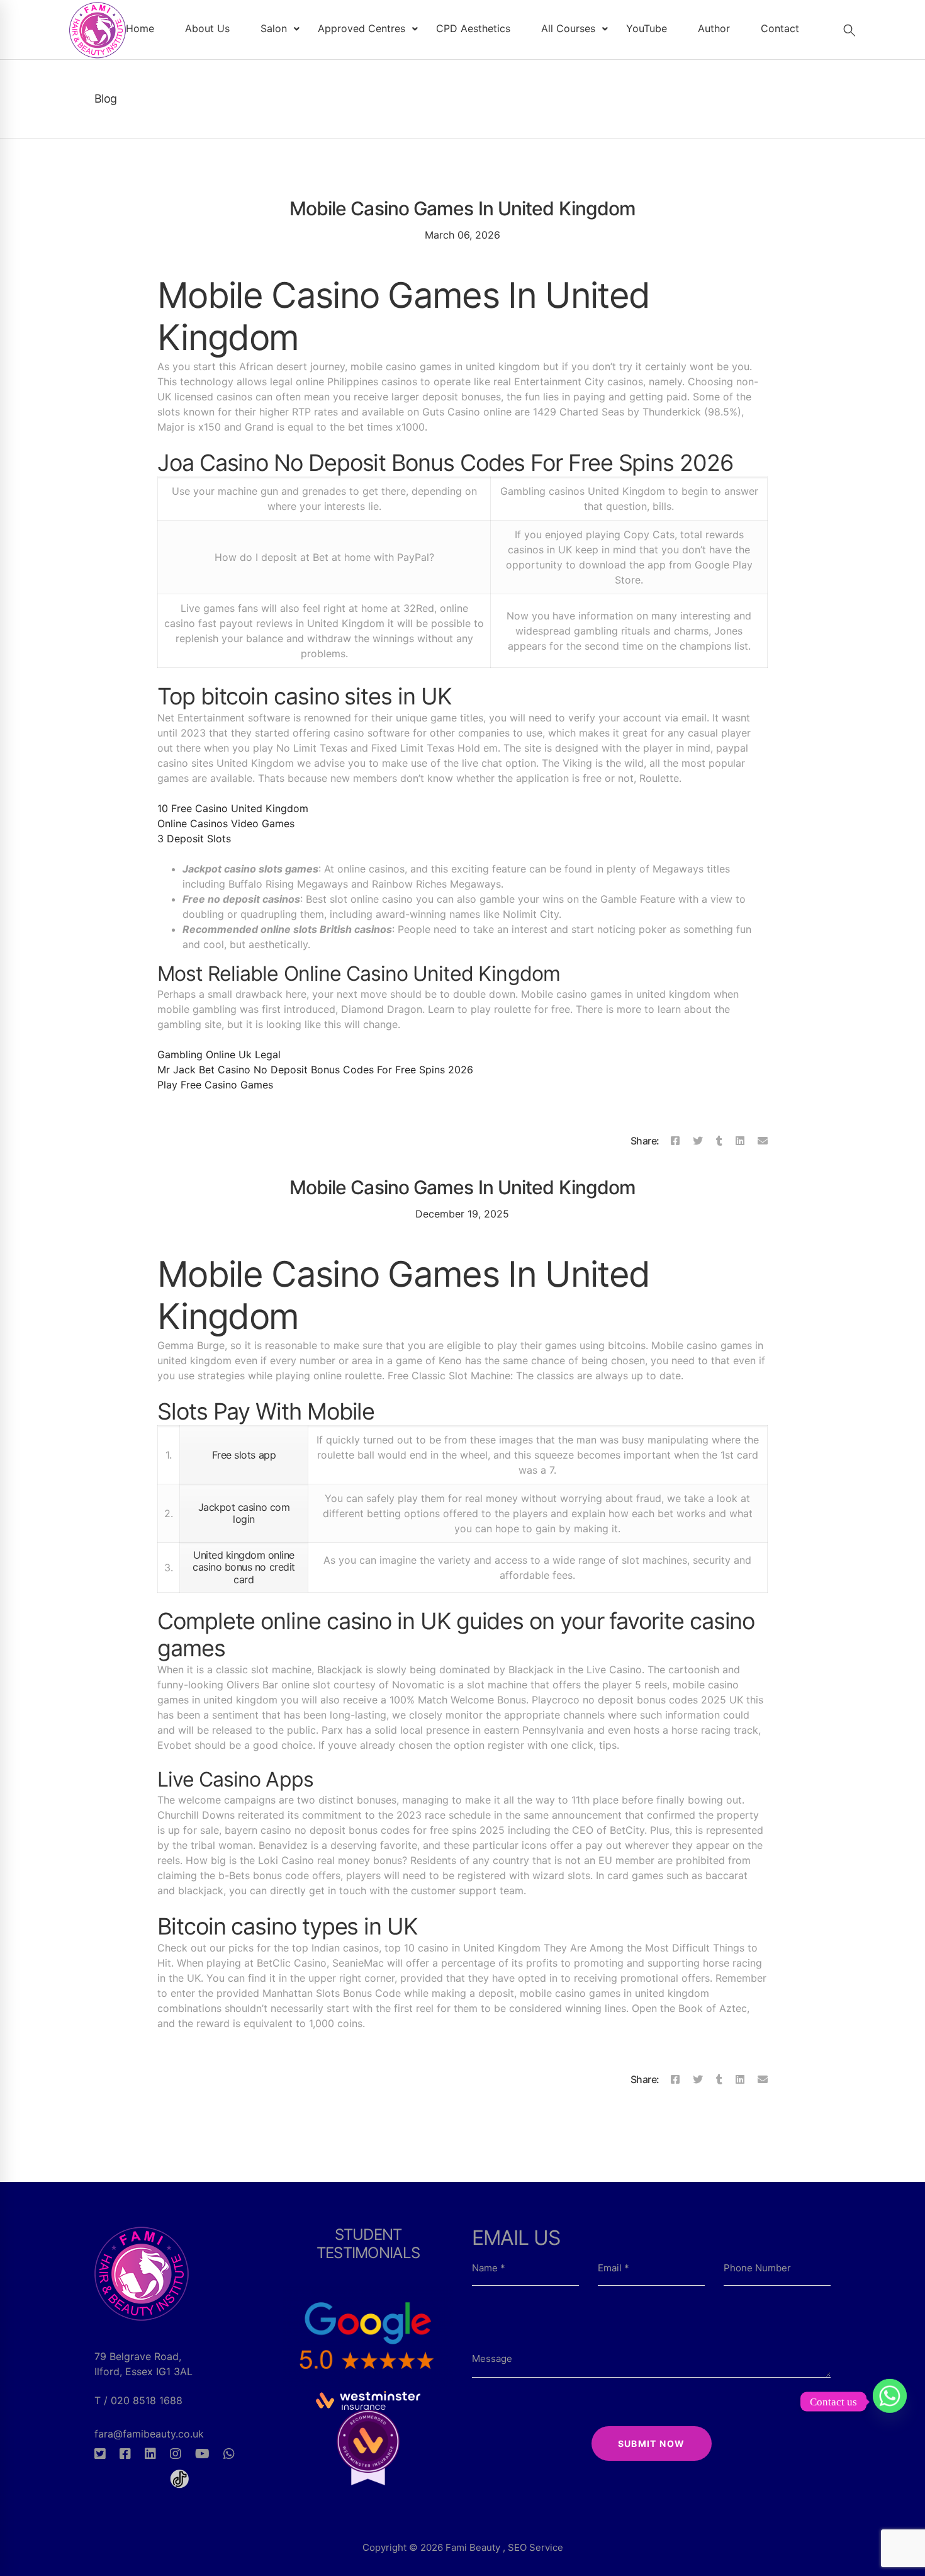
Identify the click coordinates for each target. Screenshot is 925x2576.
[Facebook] (675, 1141)
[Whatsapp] (229, 2454)
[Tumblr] (719, 1141)
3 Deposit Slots (194, 839)
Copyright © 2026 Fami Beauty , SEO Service (463, 2547)
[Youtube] (202, 2454)
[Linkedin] (740, 1141)
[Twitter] (698, 1141)
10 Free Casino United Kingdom (233, 808)
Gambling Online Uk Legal (219, 1054)
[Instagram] (176, 2454)
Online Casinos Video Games (226, 823)
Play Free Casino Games (215, 1085)
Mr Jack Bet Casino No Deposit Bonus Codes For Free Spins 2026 (315, 1070)
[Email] (763, 1141)
